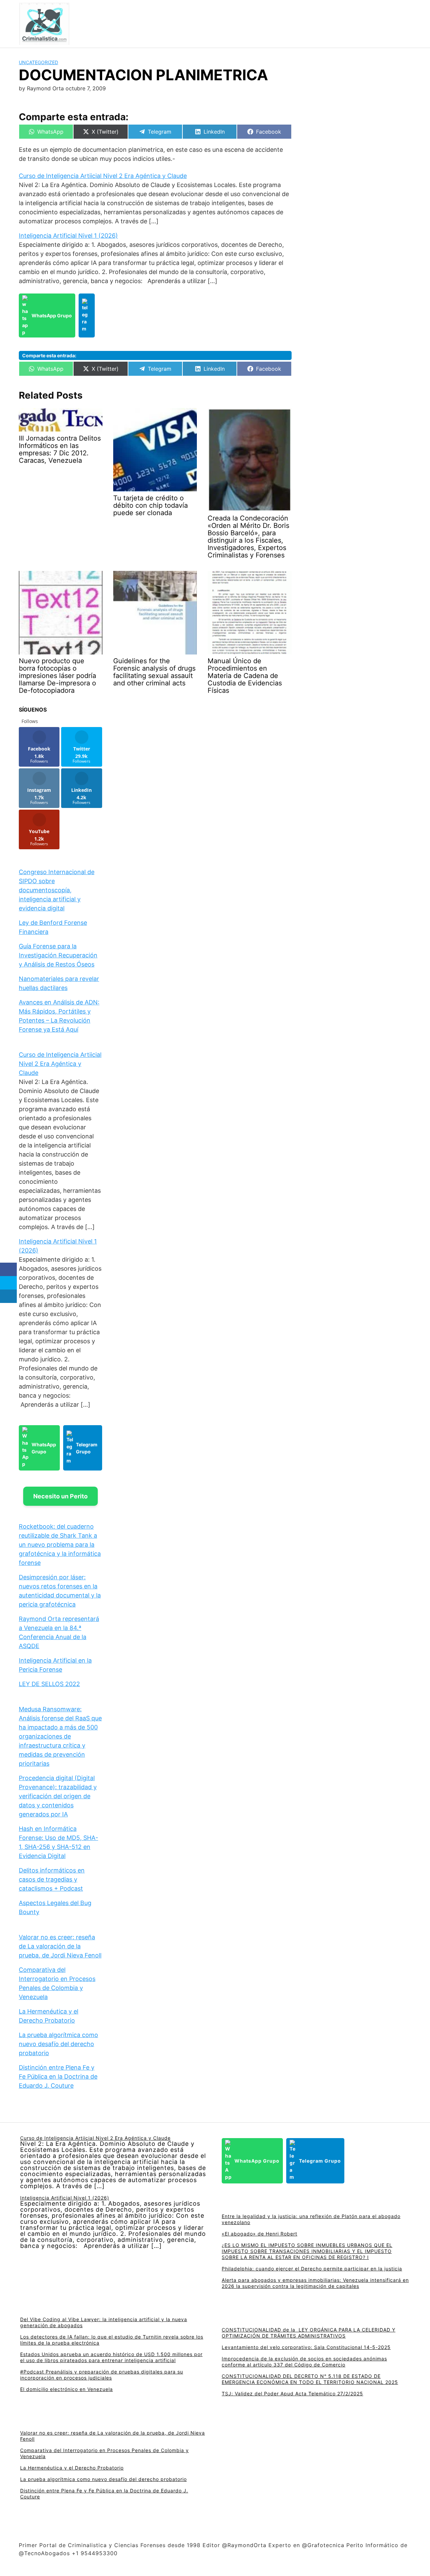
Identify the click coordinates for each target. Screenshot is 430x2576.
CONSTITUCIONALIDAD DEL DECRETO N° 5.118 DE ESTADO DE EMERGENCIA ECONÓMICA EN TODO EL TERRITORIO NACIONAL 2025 (310, 2379)
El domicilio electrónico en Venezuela (67, 2389)
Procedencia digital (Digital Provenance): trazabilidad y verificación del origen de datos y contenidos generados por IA (58, 1796)
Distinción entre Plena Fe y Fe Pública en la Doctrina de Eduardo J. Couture (58, 2076)
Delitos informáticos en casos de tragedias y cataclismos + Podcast (52, 1879)
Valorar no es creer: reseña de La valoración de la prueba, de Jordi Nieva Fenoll (60, 1946)
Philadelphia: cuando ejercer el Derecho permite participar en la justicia (312, 2269)
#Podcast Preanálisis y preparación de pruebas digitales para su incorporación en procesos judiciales (102, 2375)
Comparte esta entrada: (49, 355)
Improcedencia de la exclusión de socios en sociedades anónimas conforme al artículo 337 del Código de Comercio (304, 2362)
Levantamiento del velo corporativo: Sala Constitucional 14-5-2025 (306, 2347)
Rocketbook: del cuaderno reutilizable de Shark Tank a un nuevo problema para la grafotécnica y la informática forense (60, 1545)
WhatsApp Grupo (52, 315)
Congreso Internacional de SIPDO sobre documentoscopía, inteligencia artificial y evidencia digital (57, 890)
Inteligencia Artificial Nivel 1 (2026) (68, 236)
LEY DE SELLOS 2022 (49, 1684)
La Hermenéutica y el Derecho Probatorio (72, 2468)
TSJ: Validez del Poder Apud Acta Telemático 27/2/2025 (292, 2393)
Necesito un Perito (60, 1496)
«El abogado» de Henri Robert (260, 2234)
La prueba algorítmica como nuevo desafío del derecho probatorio (58, 2044)
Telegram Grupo (87, 1448)
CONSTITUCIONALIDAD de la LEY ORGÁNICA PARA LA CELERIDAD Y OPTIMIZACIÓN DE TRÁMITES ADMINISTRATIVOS (309, 2333)
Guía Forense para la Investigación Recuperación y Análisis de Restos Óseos (58, 955)
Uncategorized (38, 62)
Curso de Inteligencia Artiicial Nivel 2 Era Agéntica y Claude (103, 176)
